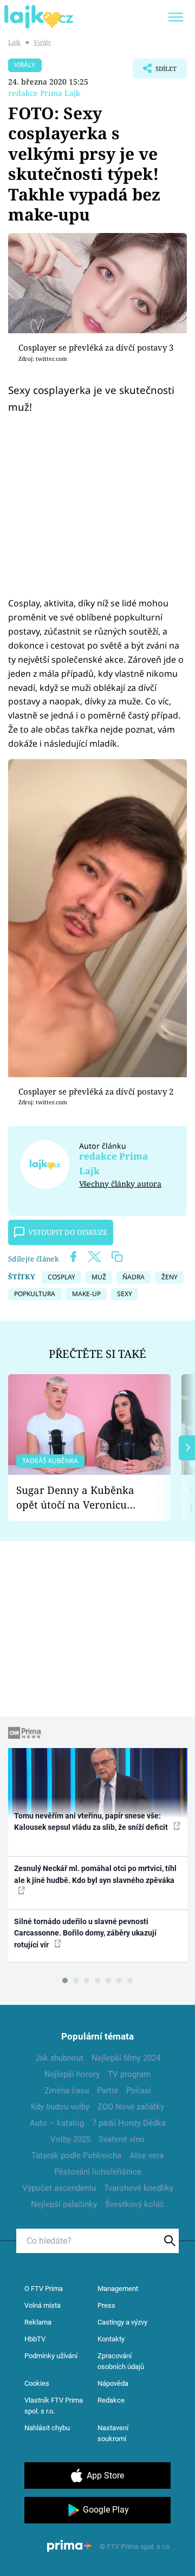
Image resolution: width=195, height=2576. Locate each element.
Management (118, 2289)
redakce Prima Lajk (44, 93)
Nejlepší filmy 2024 (126, 2058)
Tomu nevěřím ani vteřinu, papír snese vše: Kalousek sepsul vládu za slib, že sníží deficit (92, 1821)
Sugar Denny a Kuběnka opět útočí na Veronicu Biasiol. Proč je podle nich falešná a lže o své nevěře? (81, 1497)
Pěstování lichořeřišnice (98, 2172)
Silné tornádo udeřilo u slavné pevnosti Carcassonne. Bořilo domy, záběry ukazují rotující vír (85, 1933)
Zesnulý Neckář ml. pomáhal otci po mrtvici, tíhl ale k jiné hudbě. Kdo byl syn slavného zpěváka (95, 1874)
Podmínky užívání (51, 2356)
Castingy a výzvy (122, 2322)
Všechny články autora (120, 1184)
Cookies (37, 2383)
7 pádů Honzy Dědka (129, 2123)
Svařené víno (122, 2139)
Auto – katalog (57, 2123)
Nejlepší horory (72, 2074)
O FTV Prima (44, 2289)
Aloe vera (147, 2156)
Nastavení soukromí (113, 2433)
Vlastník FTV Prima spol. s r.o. (54, 2406)
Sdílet (155, 72)
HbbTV (35, 2339)
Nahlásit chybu (47, 2428)
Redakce (111, 2400)
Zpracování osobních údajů (121, 2361)
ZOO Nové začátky (131, 2107)
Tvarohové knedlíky (139, 2188)
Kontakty (111, 2339)
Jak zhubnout (59, 2058)
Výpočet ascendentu (59, 2188)
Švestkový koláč (135, 2204)
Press (106, 2305)
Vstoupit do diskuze (68, 1232)
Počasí (139, 2090)
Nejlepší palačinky (64, 2204)
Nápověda (113, 2383)
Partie (108, 2090)
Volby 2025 (70, 2139)
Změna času (67, 2090)
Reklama (38, 2322)
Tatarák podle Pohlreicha (76, 2156)
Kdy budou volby (60, 2107)
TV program (129, 2074)
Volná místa (43, 2305)
